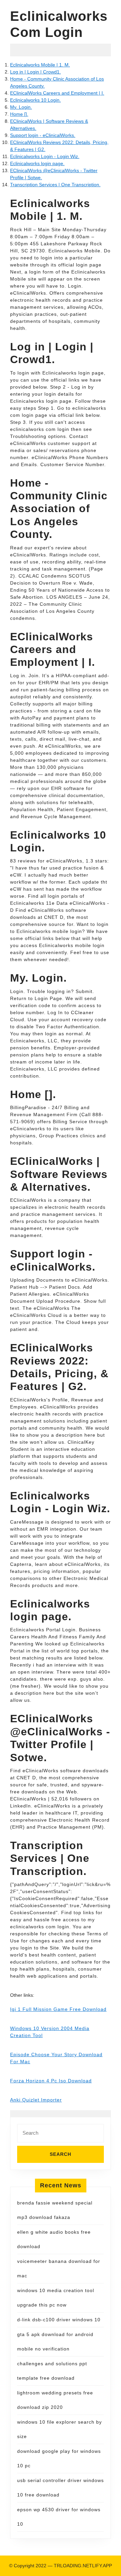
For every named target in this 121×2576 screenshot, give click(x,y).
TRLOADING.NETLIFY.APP (83, 2566)
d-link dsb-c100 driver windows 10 (59, 2320)
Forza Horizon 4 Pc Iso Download (51, 2081)
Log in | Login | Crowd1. (35, 72)
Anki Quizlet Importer (36, 2100)
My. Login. (21, 107)
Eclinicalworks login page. (37, 163)
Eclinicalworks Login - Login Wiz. (45, 156)
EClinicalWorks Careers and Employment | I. (57, 93)
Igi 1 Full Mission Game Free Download (58, 2009)
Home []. (19, 114)
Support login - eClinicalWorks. (43, 135)
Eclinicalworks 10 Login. (35, 100)
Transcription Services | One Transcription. (55, 185)
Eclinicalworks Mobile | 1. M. (40, 65)
